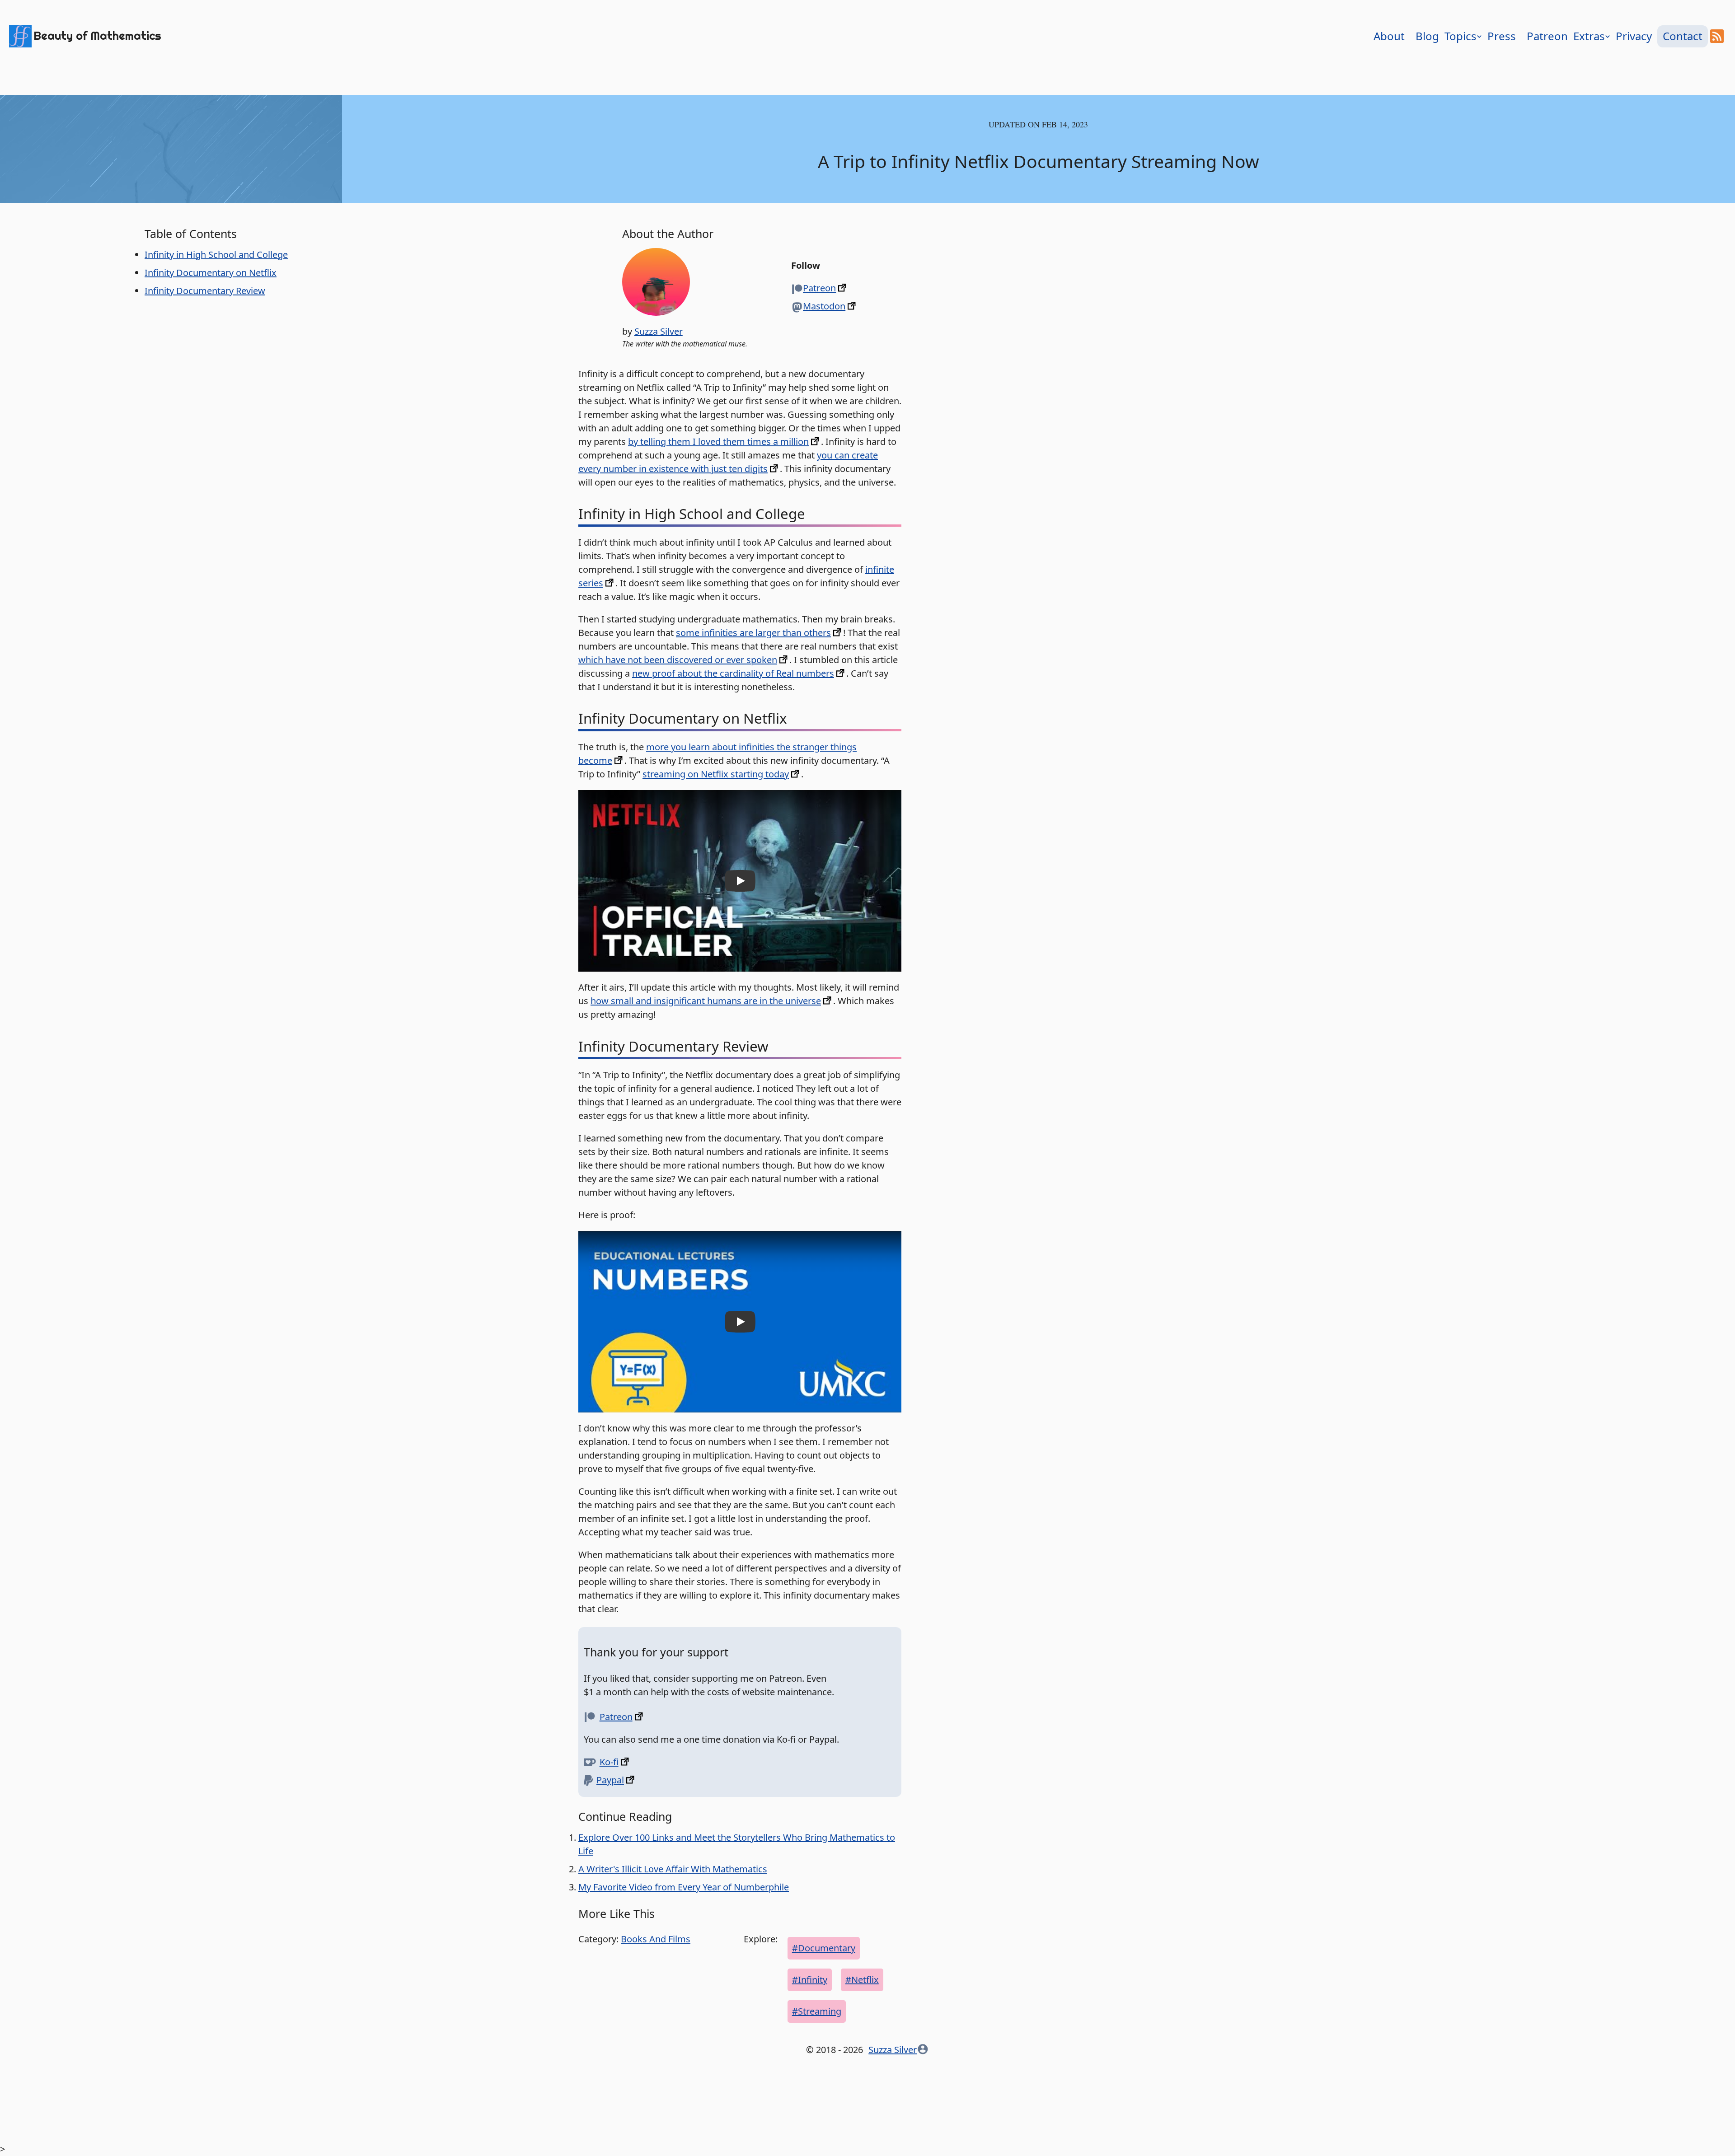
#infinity (810, 1980)
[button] (740, 881)
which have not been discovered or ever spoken (678, 660)
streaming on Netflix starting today (716, 774)
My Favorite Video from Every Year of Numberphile (684, 1887)
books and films (656, 1939)
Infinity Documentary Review (205, 291)
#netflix (862, 1980)
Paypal (610, 1780)
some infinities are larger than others (753, 633)
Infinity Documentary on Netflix (211, 273)
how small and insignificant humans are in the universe (706, 1001)
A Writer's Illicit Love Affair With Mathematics (673, 1869)
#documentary (824, 1948)
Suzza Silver (659, 331)
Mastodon (824, 306)
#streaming (817, 2011)
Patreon (819, 288)
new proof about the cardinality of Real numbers (733, 673)
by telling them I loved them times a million (718, 442)
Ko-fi (609, 1762)
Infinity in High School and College (216, 255)
